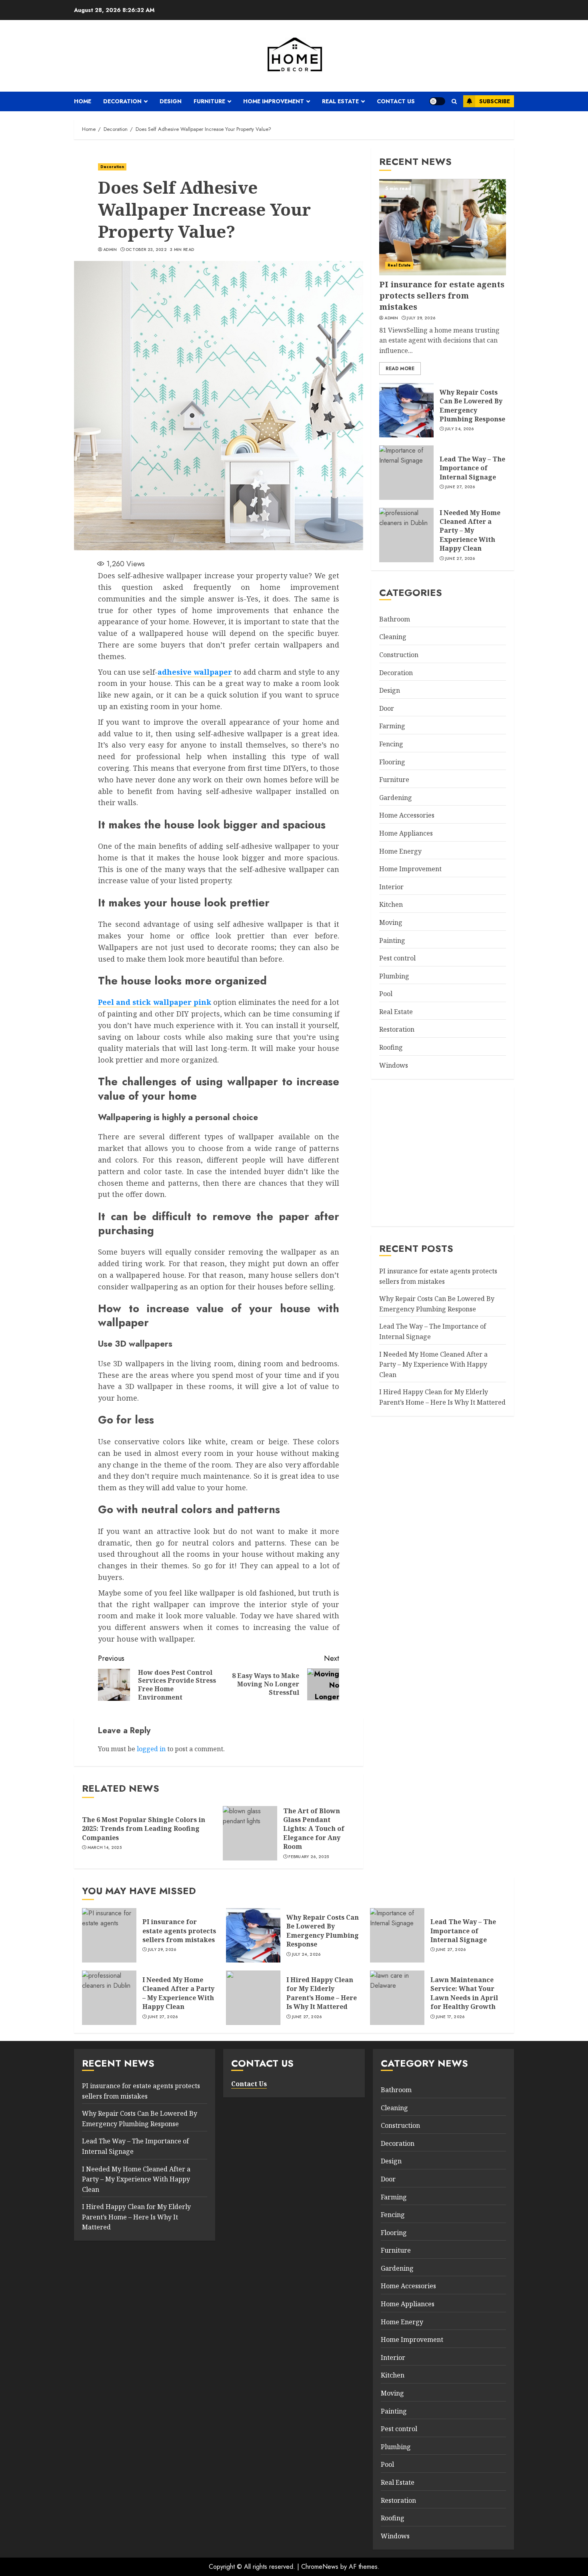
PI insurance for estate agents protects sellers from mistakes (442, 296)
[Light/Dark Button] (437, 101)
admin (110, 250)
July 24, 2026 (460, 429)
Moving (391, 923)
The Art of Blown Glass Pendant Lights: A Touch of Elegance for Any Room (314, 1829)
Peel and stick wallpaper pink (155, 1002)
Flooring (392, 762)
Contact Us (396, 101)
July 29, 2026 (421, 319)
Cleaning (393, 637)
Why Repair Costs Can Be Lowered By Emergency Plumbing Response (472, 406)
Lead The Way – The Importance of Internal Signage (472, 468)
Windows (394, 1065)
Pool (386, 994)
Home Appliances (406, 834)
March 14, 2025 (105, 1848)
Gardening (396, 798)
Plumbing (394, 976)
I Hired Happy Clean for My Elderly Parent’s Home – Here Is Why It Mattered (322, 1993)
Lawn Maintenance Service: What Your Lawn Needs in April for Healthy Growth (464, 1993)
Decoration (122, 101)
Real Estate (340, 101)
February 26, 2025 (309, 1857)
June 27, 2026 (460, 487)
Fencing (391, 744)
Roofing (391, 1048)
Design (171, 101)
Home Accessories (407, 816)
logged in (151, 1749)
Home (83, 101)
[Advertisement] (443, 1155)
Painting (392, 940)
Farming (392, 726)
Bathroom (395, 619)
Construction (399, 655)
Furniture (209, 101)
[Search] (454, 101)
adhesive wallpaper (195, 672)
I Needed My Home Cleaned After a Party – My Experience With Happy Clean (470, 531)
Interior (391, 887)
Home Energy (400, 851)
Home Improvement (274, 101)
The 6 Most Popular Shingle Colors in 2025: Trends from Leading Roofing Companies (144, 1829)
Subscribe (495, 101)
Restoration (397, 1030)
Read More (400, 369)
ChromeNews (320, 2567)
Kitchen (391, 905)
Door (387, 709)
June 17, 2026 (450, 2017)
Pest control (397, 958)
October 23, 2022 (146, 250)
